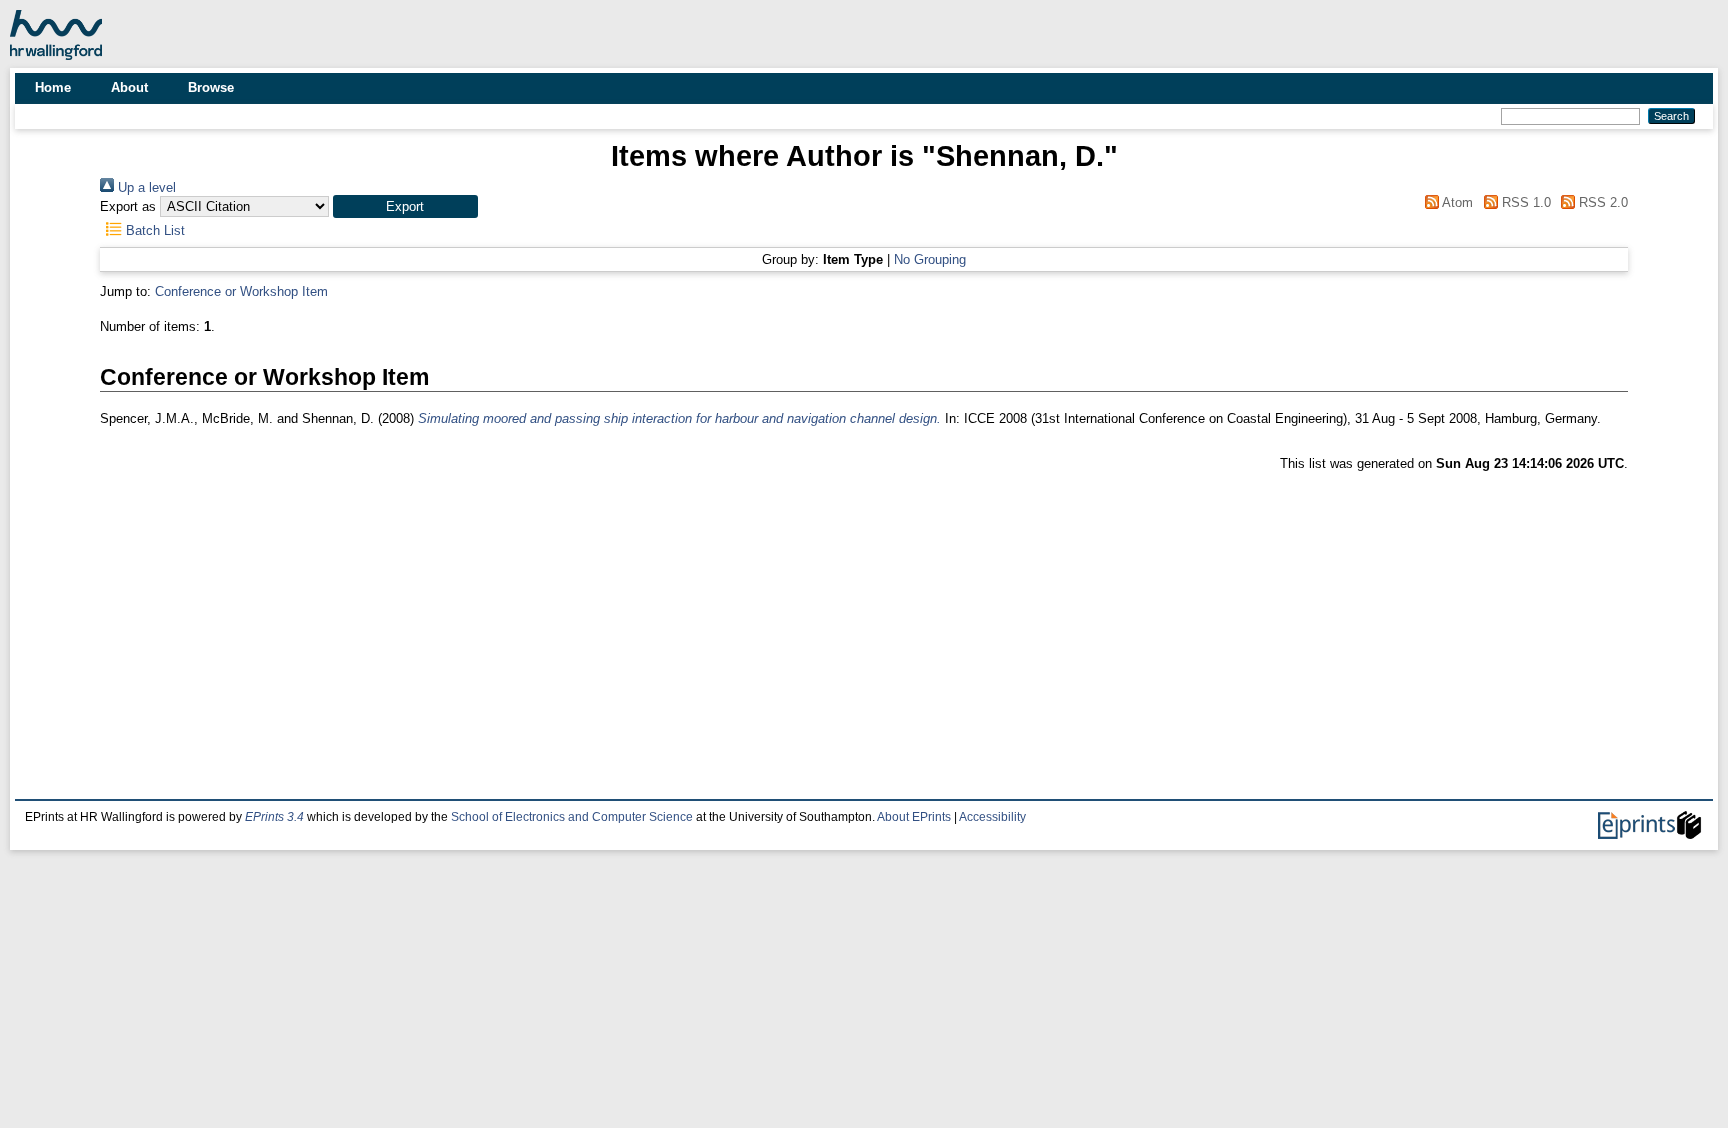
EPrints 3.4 (274, 817)
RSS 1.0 (1524, 202)
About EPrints (914, 817)
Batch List (153, 230)
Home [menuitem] (53, 87)
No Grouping (930, 259)
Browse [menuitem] (211, 87)
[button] (405, 206)
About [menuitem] (129, 87)
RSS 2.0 (1601, 202)
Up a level (145, 187)
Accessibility (992, 817)
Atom (1456, 202)
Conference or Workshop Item (241, 291)
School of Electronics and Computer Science (572, 817)
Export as (128, 206)
